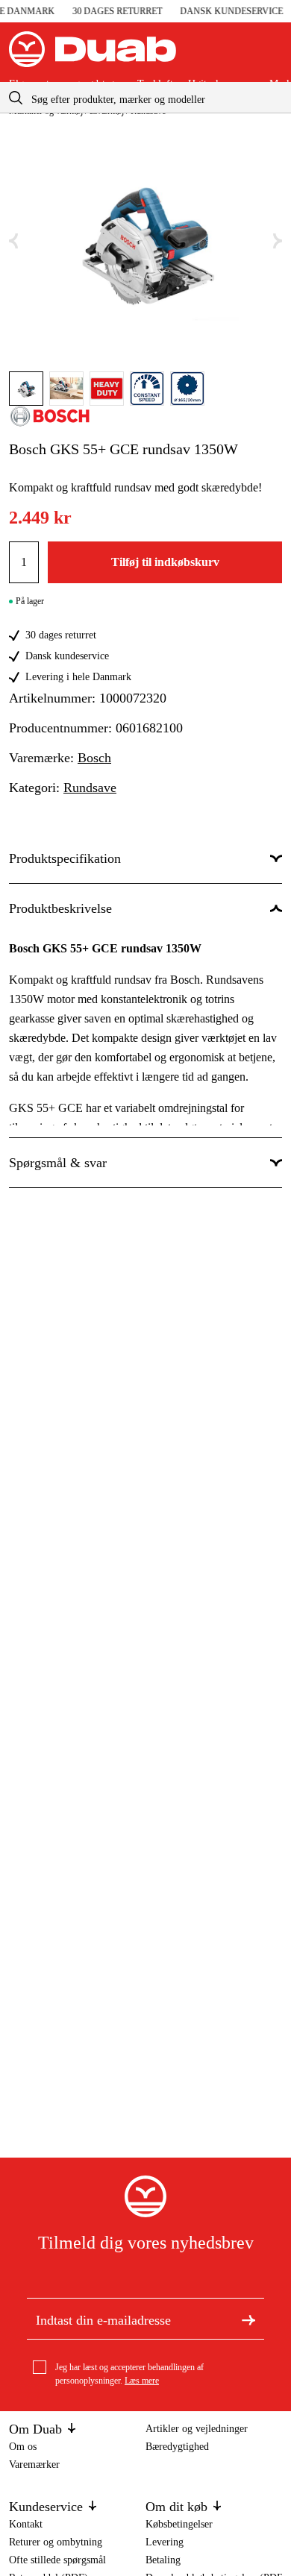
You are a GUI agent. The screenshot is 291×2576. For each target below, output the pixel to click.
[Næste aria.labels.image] (278, 241)
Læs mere (142, 2381)
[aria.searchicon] (16, 97)
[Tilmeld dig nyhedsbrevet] (248, 2319)
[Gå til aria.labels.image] (26, 389)
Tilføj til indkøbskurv (165, 562)
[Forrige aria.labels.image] (13, 241)
